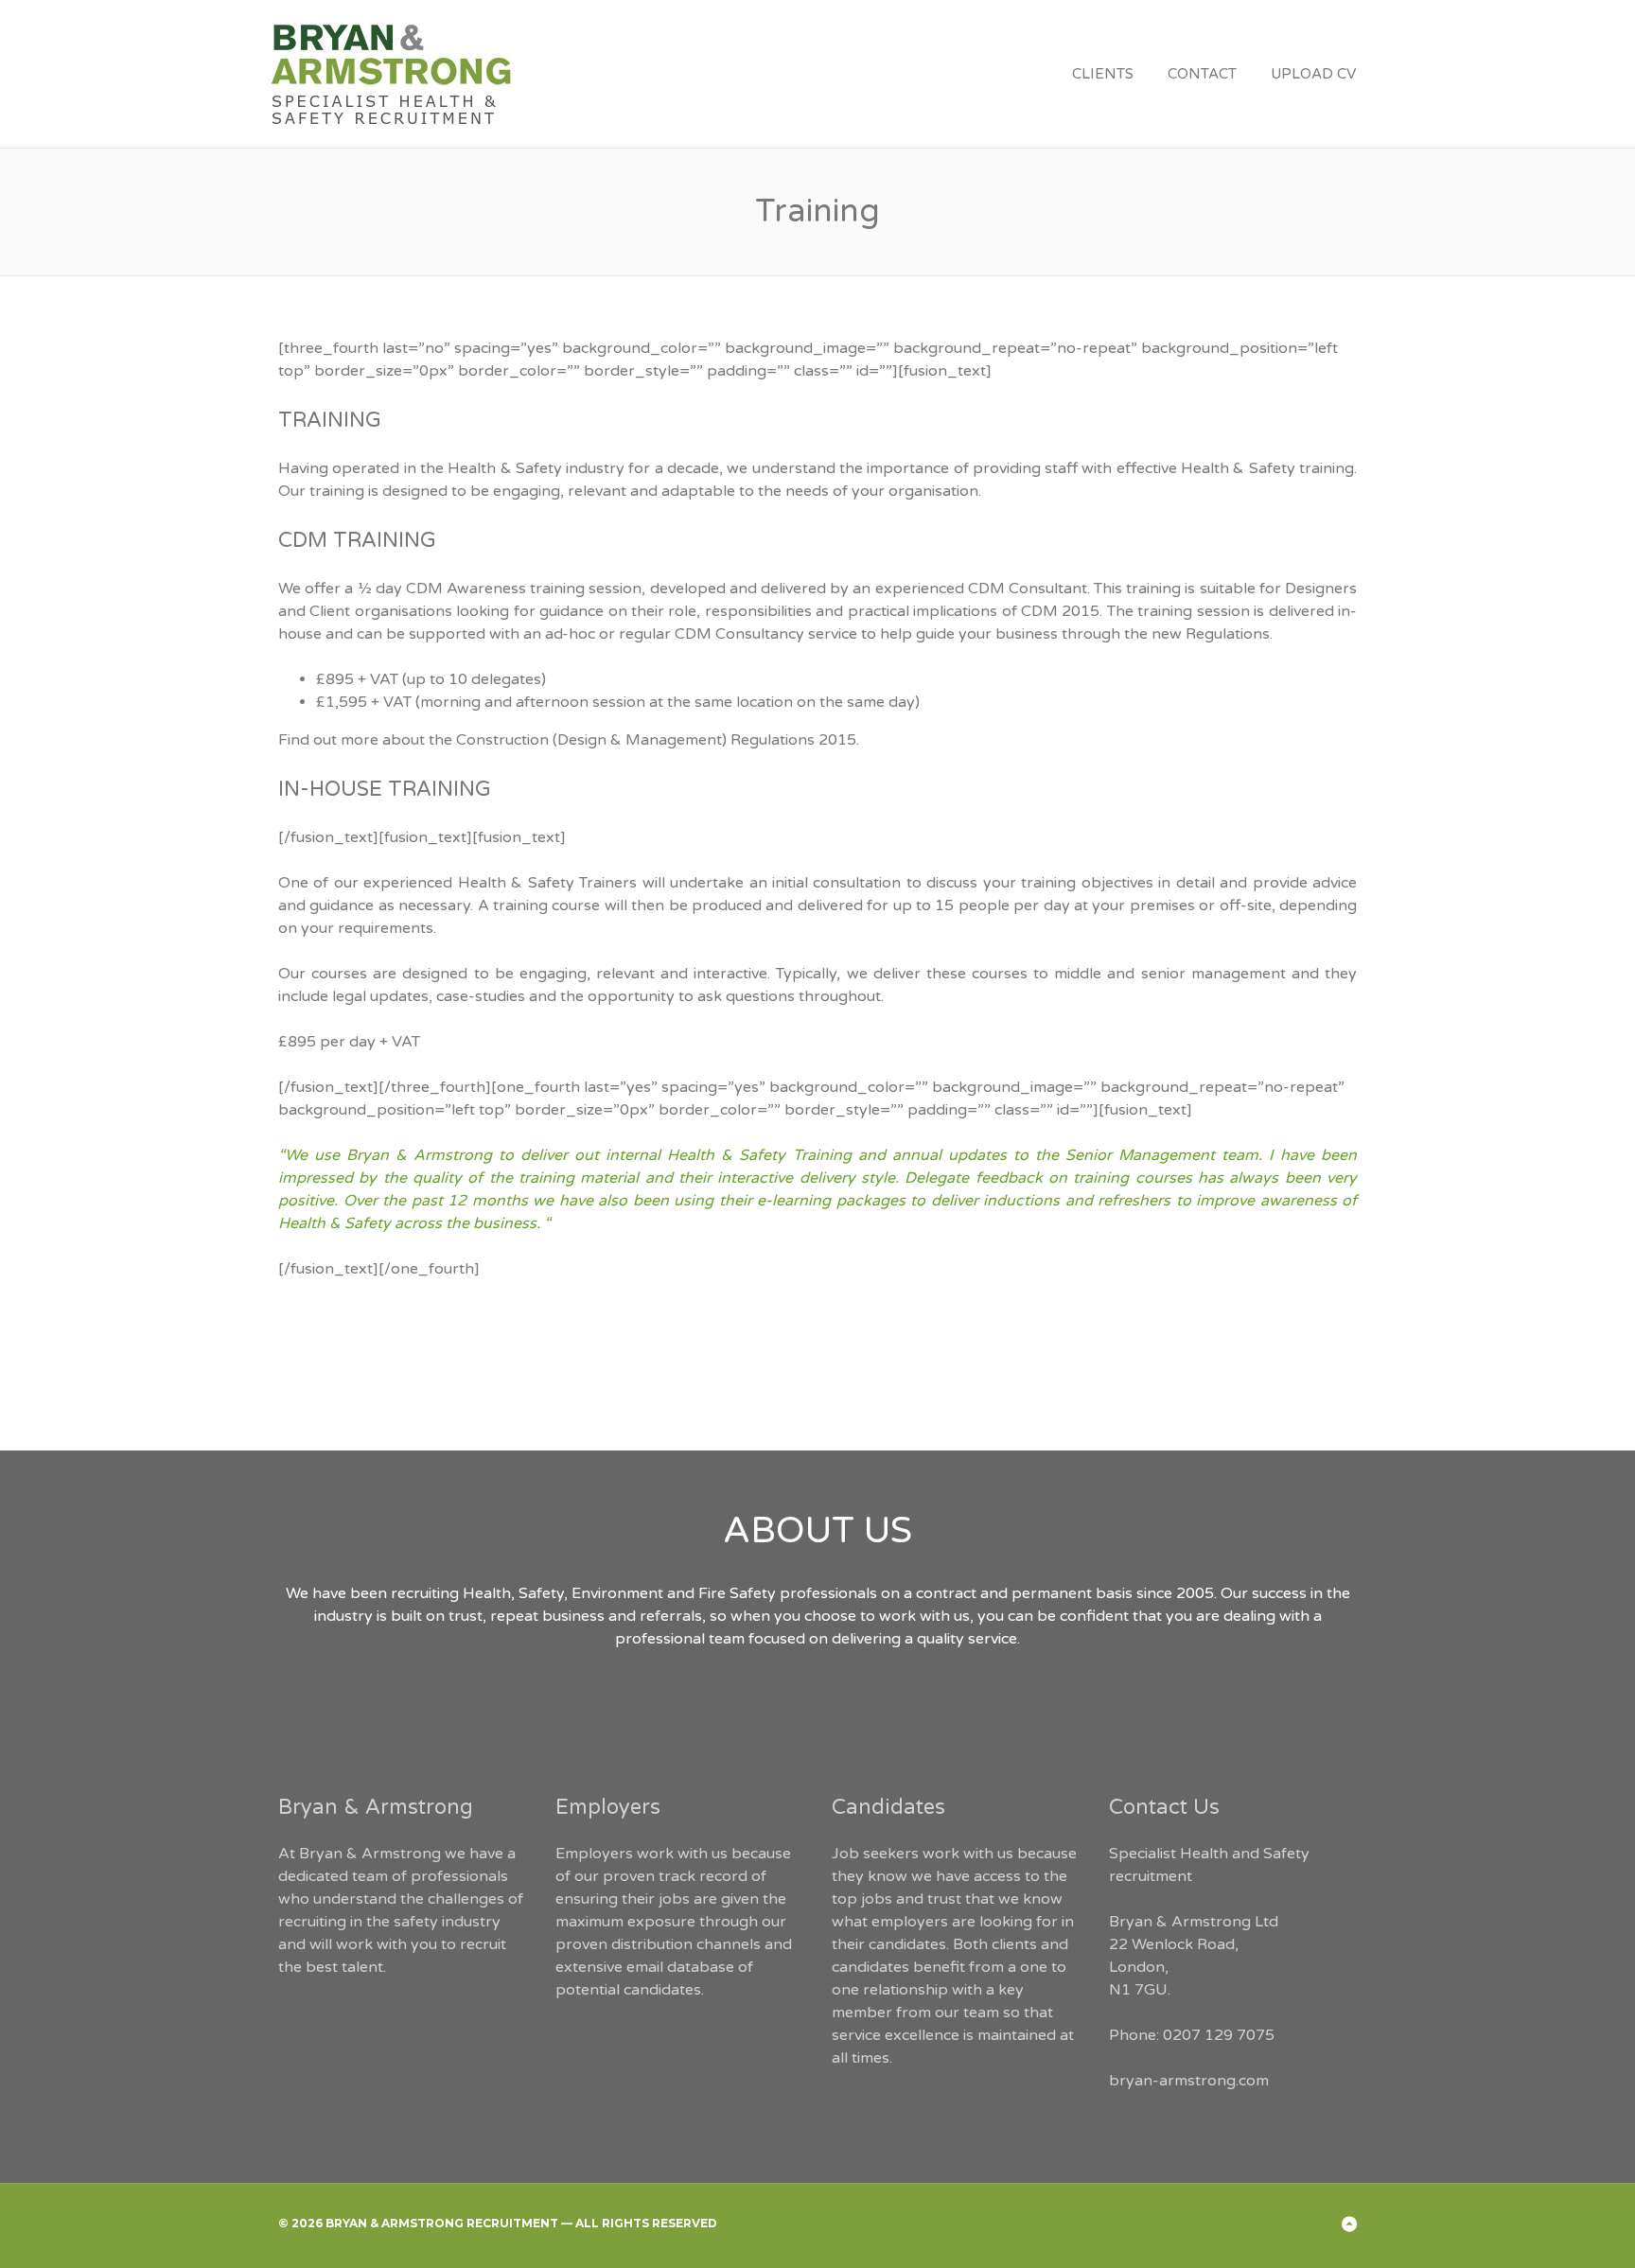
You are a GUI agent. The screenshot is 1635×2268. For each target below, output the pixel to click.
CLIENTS (1103, 74)
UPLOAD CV (1313, 74)
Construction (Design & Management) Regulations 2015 (656, 740)
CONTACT (1202, 74)
